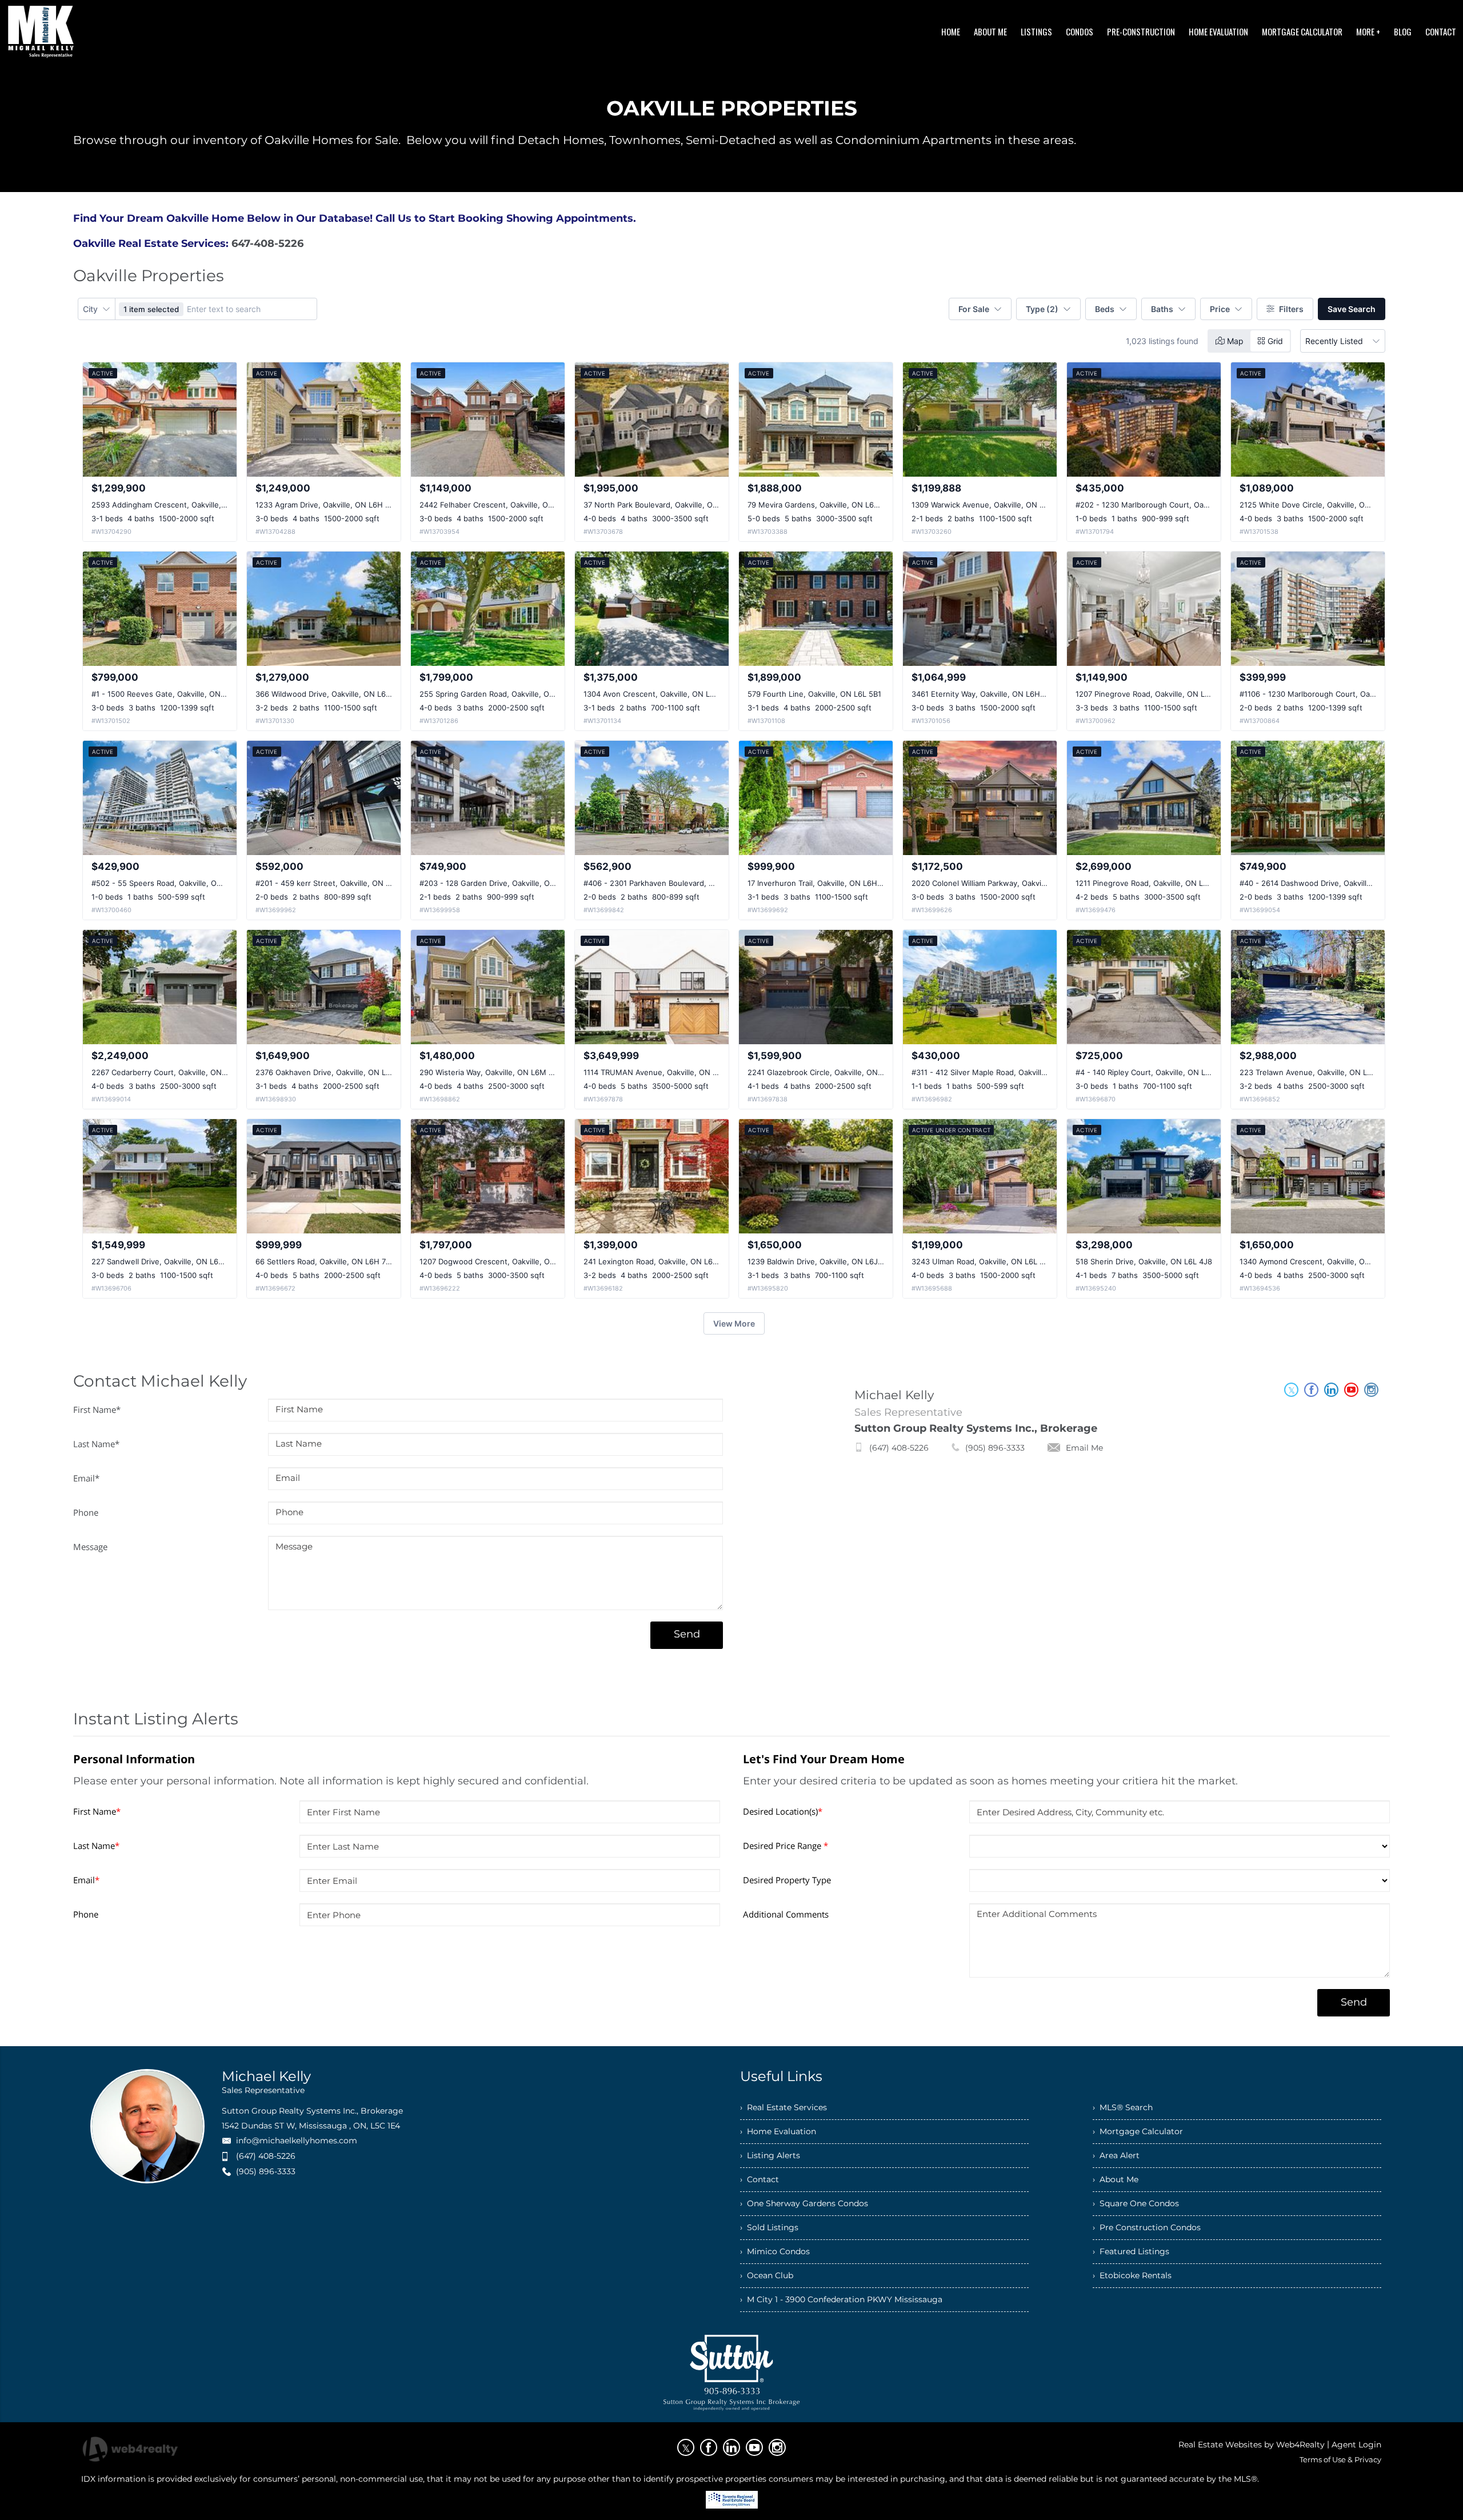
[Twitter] (686, 2447)
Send (687, 1634)
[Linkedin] (731, 2447)
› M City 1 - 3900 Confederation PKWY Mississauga (841, 2299)
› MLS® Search (1123, 2107)
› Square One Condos (1136, 2203)
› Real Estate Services (784, 2107)
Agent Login (1356, 2445)
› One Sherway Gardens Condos (804, 2203)
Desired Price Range (786, 1846)
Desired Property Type (787, 1880)
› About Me (1116, 2179)
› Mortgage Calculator (1138, 2131)
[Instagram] (777, 2447)
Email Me (1084, 1448)
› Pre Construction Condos (1147, 2227)
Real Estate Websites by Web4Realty (1252, 2445)
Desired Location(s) (783, 1811)
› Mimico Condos (775, 2251)
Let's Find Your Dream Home (824, 1759)
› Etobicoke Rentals (1132, 2275)
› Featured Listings (1131, 2251)
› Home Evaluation (778, 2131)
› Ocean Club (767, 2275)
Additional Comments (786, 1914)
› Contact (760, 2179)
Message (90, 1547)
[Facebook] (709, 2447)
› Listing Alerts (770, 2155)
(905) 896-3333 (995, 1448)
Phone (86, 1512)
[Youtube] (754, 2447)
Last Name (96, 1444)
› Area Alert (1116, 2155)
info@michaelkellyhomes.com (297, 2140)
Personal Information (134, 1759)
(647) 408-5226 (899, 1448)
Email (86, 1478)
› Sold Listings (769, 2227)
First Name (97, 1409)
